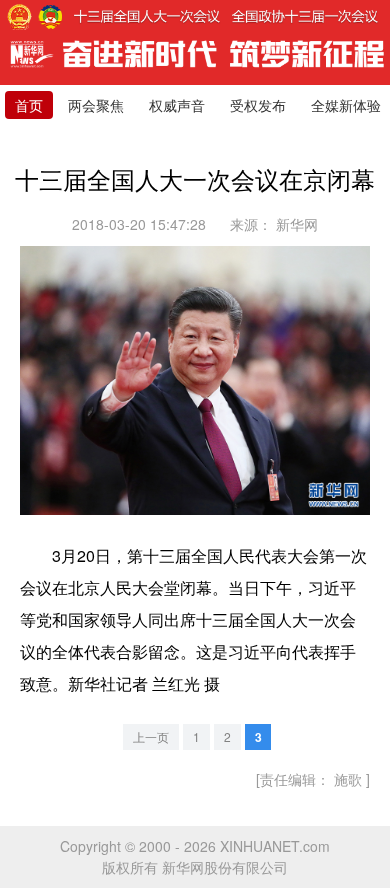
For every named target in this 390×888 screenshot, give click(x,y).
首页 (29, 105)
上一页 (151, 736)
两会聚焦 (96, 105)
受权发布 (258, 105)
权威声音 (177, 105)
